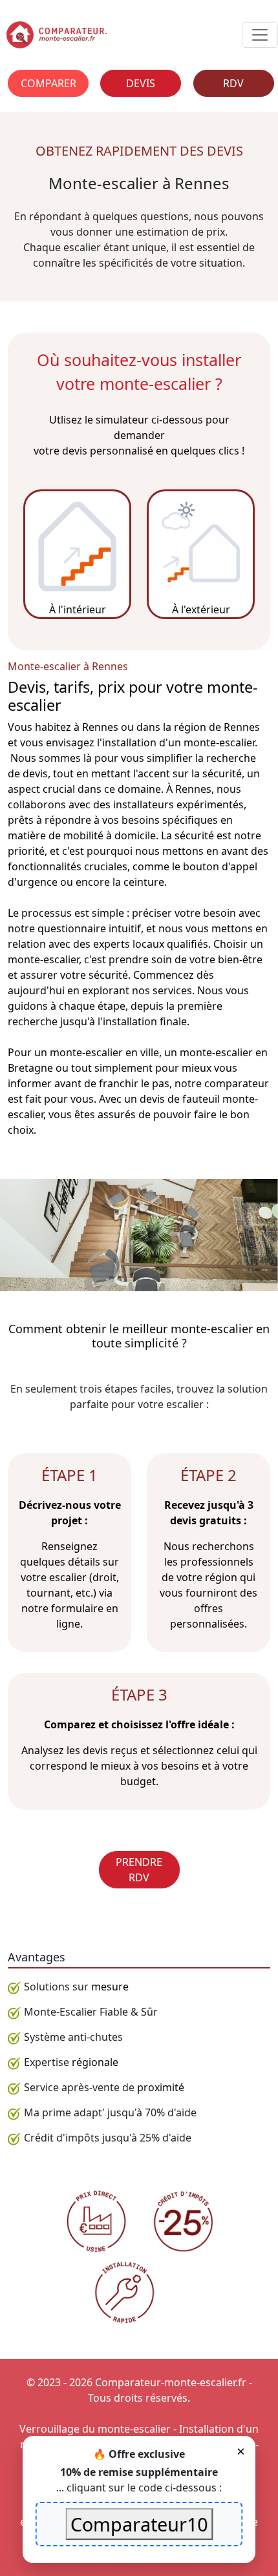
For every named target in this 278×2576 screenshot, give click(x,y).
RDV (233, 83)
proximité (161, 2087)
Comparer (48, 83)
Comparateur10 (139, 2524)
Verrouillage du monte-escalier (95, 2429)
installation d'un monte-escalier (178, 742)
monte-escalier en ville (104, 1052)
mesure (110, 1987)
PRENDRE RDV (139, 1870)
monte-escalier (43, 959)
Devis (141, 83)
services (172, 990)
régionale (95, 2062)
